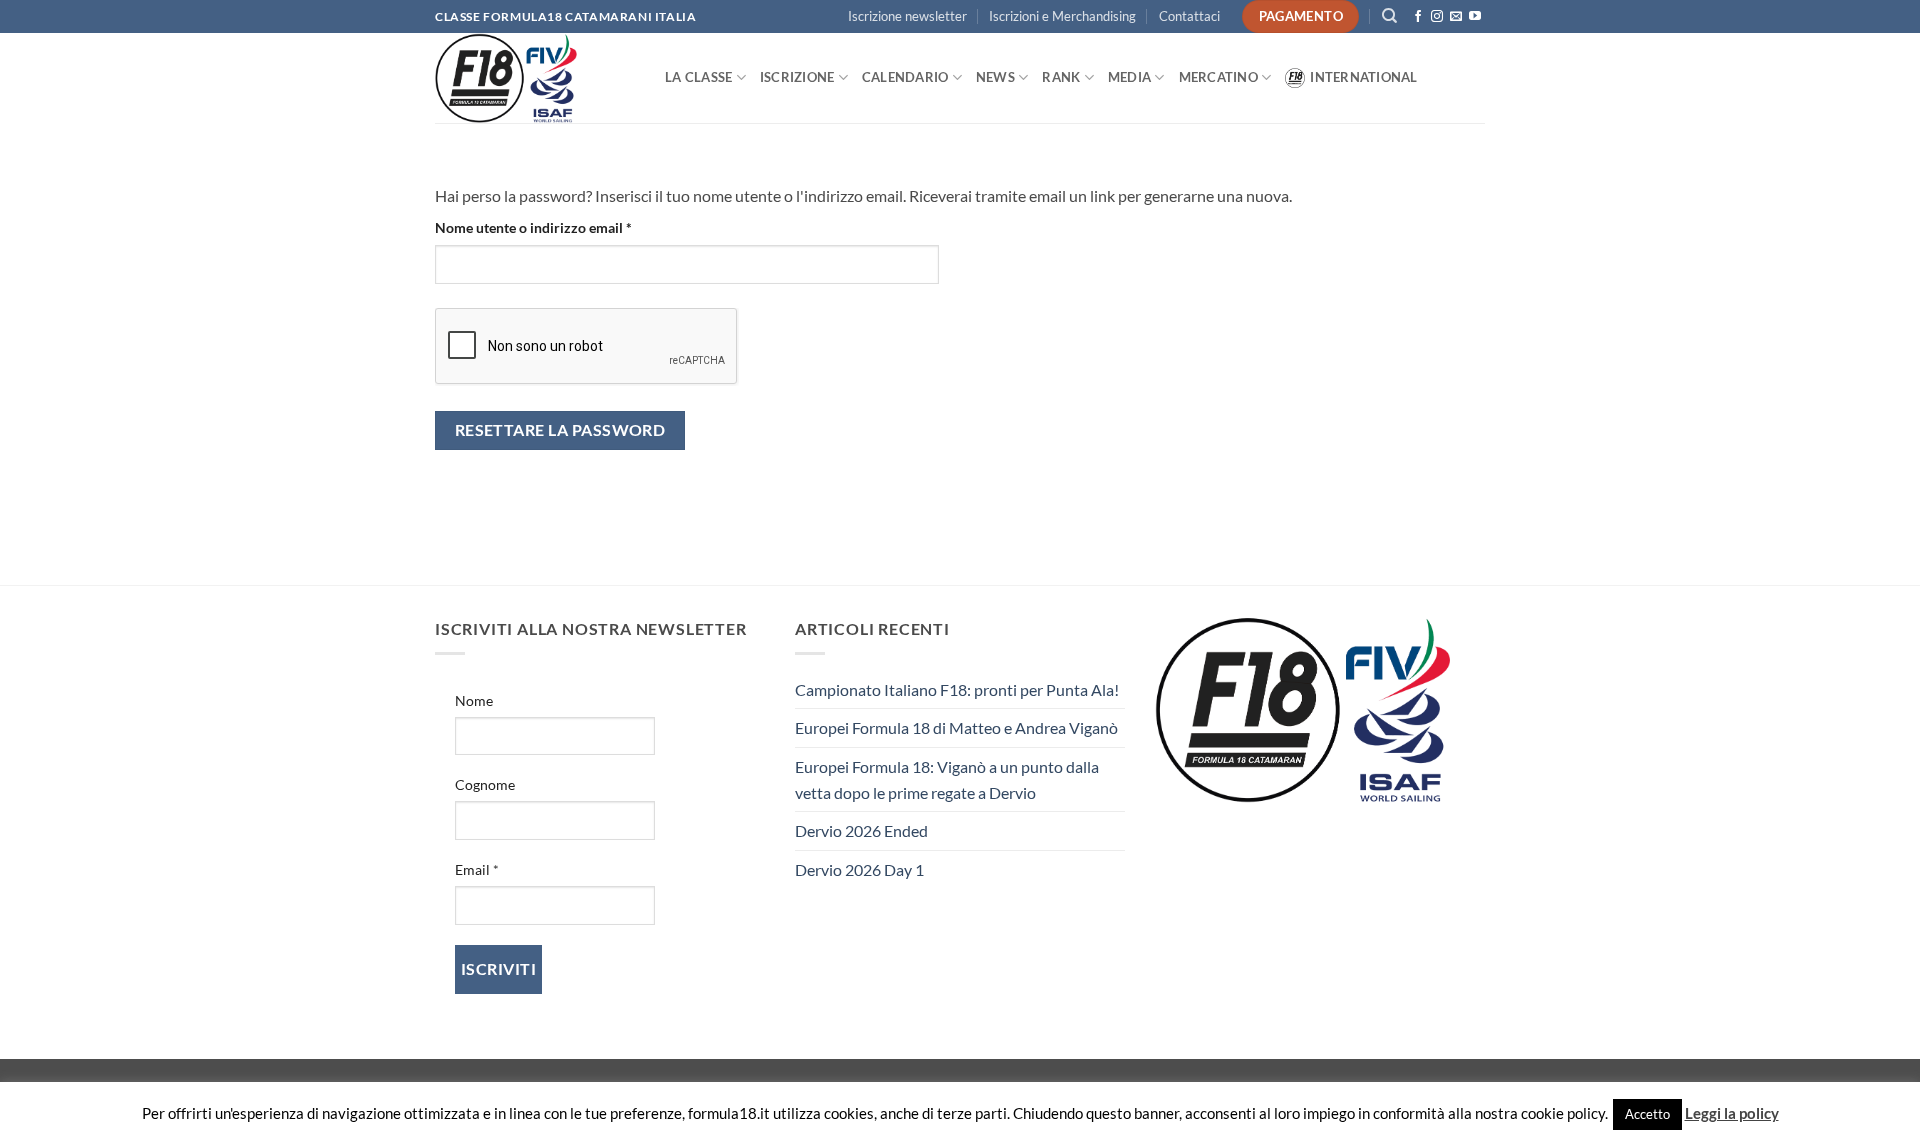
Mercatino (1218, 77)
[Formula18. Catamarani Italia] (535, 78)
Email (477, 869)
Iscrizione (797, 77)
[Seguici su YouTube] (1475, 17)
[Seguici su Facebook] (1418, 17)
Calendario (905, 77)
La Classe (698, 77)
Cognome (485, 784)
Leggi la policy (1732, 1113)
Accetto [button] (1647, 1114)
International (1363, 77)
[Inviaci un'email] (1456, 17)
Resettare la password (560, 430)
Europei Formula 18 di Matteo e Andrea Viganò (956, 727)
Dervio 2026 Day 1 (859, 869)
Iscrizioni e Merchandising (1062, 16)
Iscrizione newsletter (907, 16)
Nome (474, 700)
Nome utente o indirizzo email (562, 227)
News (995, 77)
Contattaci (1189, 16)
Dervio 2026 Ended (861, 830)
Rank (1061, 77)
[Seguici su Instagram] (1437, 17)
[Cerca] (1389, 16)
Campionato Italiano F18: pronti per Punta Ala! (957, 689)
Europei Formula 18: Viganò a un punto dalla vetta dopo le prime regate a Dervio (947, 779)
